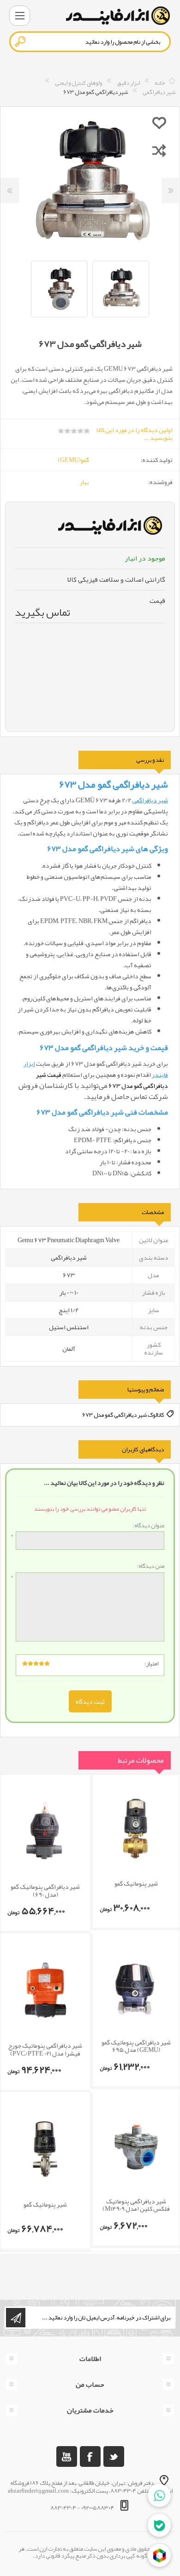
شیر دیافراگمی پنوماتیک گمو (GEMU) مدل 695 (136, 2046)
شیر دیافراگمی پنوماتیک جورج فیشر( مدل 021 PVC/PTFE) (45, 2050)
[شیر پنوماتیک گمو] (136, 1829)
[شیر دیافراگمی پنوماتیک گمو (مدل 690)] (45, 1831)
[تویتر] (114, 2456)
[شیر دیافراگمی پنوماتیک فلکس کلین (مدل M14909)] (136, 2147)
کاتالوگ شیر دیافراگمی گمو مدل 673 (123, 1414)
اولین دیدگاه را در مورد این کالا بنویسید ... (135, 434)
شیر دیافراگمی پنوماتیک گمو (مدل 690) (45, 1891)
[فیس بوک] (90, 2456)
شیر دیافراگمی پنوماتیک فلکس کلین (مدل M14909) (136, 2205)
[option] (121, 289)
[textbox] (90, 42)
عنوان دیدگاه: (149, 1526)
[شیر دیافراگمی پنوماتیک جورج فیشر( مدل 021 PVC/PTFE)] (45, 1990)
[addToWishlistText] (159, 123)
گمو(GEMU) (73, 460)
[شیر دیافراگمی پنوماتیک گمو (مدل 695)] (136, 1988)
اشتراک (16, 2318)
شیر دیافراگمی (150, 800)
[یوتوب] (67, 2456)
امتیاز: (151, 1664)
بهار (84, 482)
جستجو (21, 41)
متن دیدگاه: (151, 1566)
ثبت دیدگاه (90, 1701)
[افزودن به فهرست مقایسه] (159, 150)
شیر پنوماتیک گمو (136, 1884)
